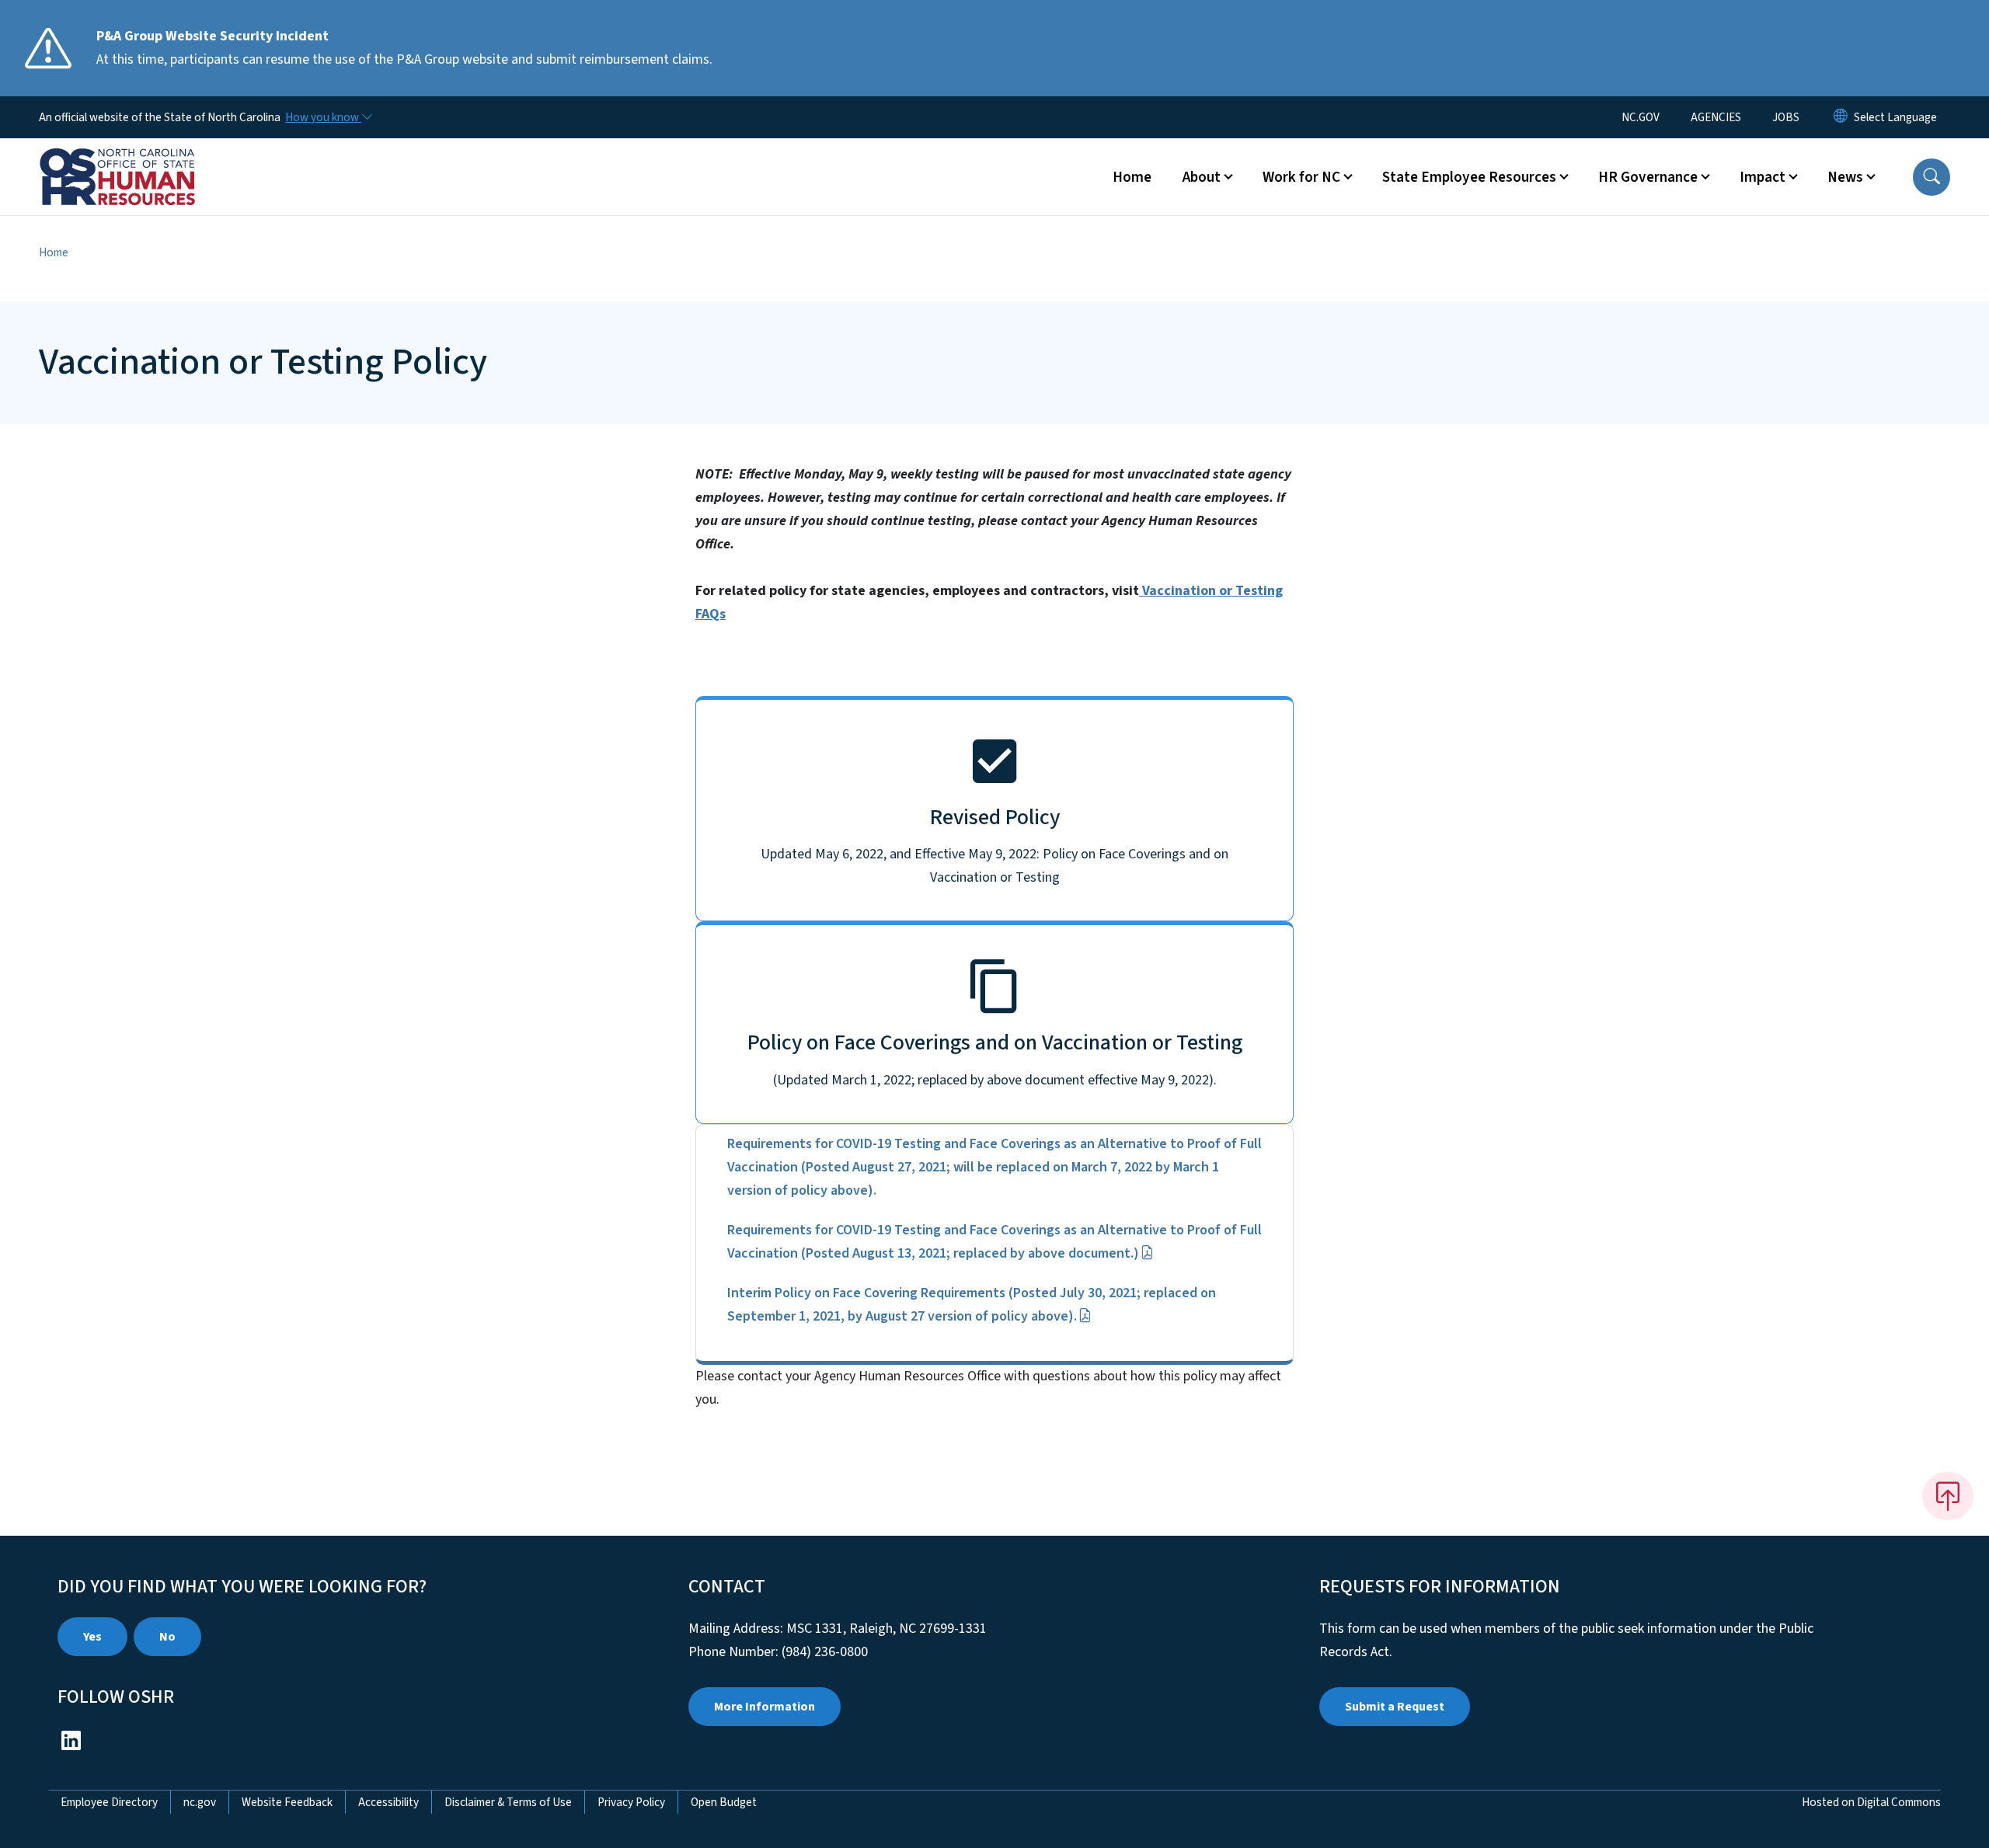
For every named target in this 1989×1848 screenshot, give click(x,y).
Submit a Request (1395, 1707)
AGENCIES (1716, 117)
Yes (92, 1637)
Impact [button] (1763, 177)
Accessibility (388, 1802)
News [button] (1845, 177)
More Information (765, 1707)
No (167, 1637)
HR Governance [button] (1648, 177)
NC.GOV (1641, 117)
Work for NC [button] (1301, 177)
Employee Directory (109, 1802)
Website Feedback (287, 1802)
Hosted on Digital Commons (1871, 1802)
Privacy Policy (631, 1802)
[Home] (136, 159)
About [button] (1202, 177)
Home (1132, 177)
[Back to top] (1948, 1496)
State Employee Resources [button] (1469, 177)
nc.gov (200, 1802)
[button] (1932, 177)
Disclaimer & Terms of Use (508, 1802)
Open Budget (724, 1802)
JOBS (1786, 117)
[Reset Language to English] (1841, 117)
